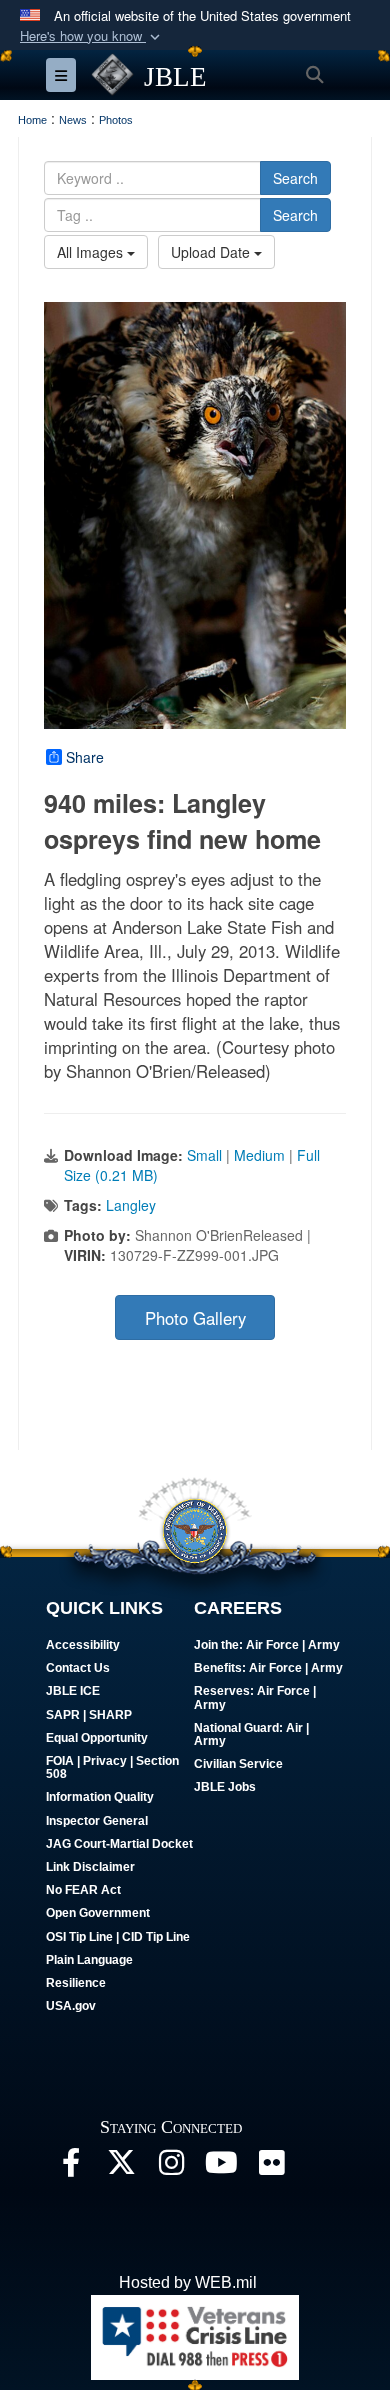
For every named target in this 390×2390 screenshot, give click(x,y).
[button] (92, 36)
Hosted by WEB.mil (188, 2282)
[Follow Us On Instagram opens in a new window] (171, 2167)
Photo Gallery (195, 1318)
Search (295, 178)
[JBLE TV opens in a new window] (221, 2167)
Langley (131, 1205)
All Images (92, 252)
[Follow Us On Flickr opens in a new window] (271, 2167)
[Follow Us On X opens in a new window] (121, 2167)
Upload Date (212, 252)
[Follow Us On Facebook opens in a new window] (71, 2167)
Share (85, 757)
